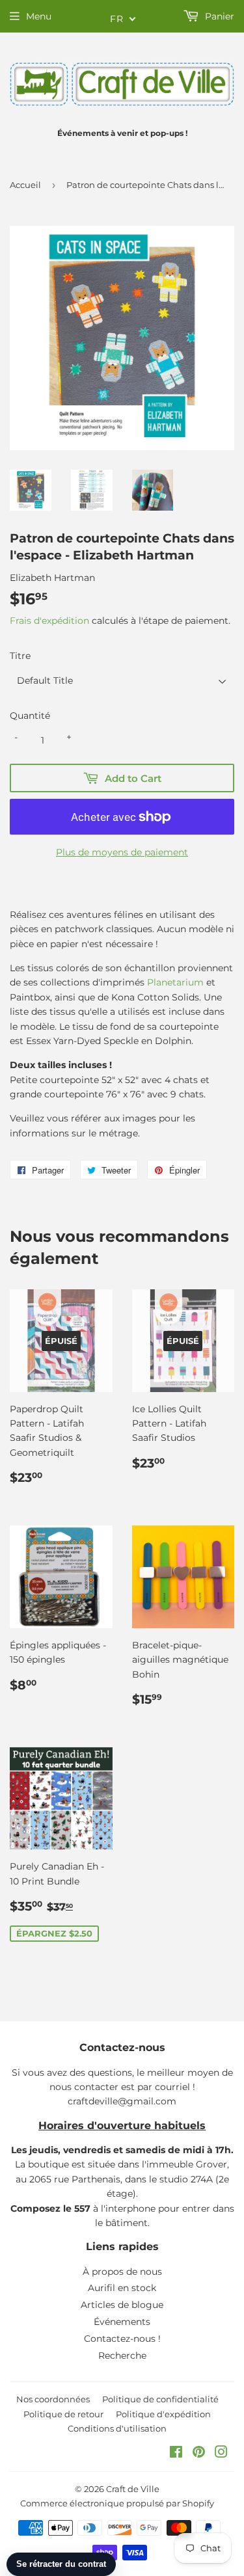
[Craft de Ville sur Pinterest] (199, 2454)
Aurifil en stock (122, 2288)
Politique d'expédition (163, 2414)
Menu (39, 16)
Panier (218, 16)
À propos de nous (122, 2272)
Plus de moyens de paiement (122, 852)
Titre (20, 656)
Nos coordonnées (53, 2399)
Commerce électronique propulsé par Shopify (117, 2503)
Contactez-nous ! (122, 2339)
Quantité (30, 716)
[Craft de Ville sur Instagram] (221, 2454)
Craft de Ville (133, 2489)
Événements (122, 2322)
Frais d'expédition (49, 621)
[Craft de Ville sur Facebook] (176, 2454)
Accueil (25, 185)
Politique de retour (63, 2414)
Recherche (122, 2355)
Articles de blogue (122, 2305)
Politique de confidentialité (160, 2399)
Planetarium (175, 982)
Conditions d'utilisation (117, 2428)
